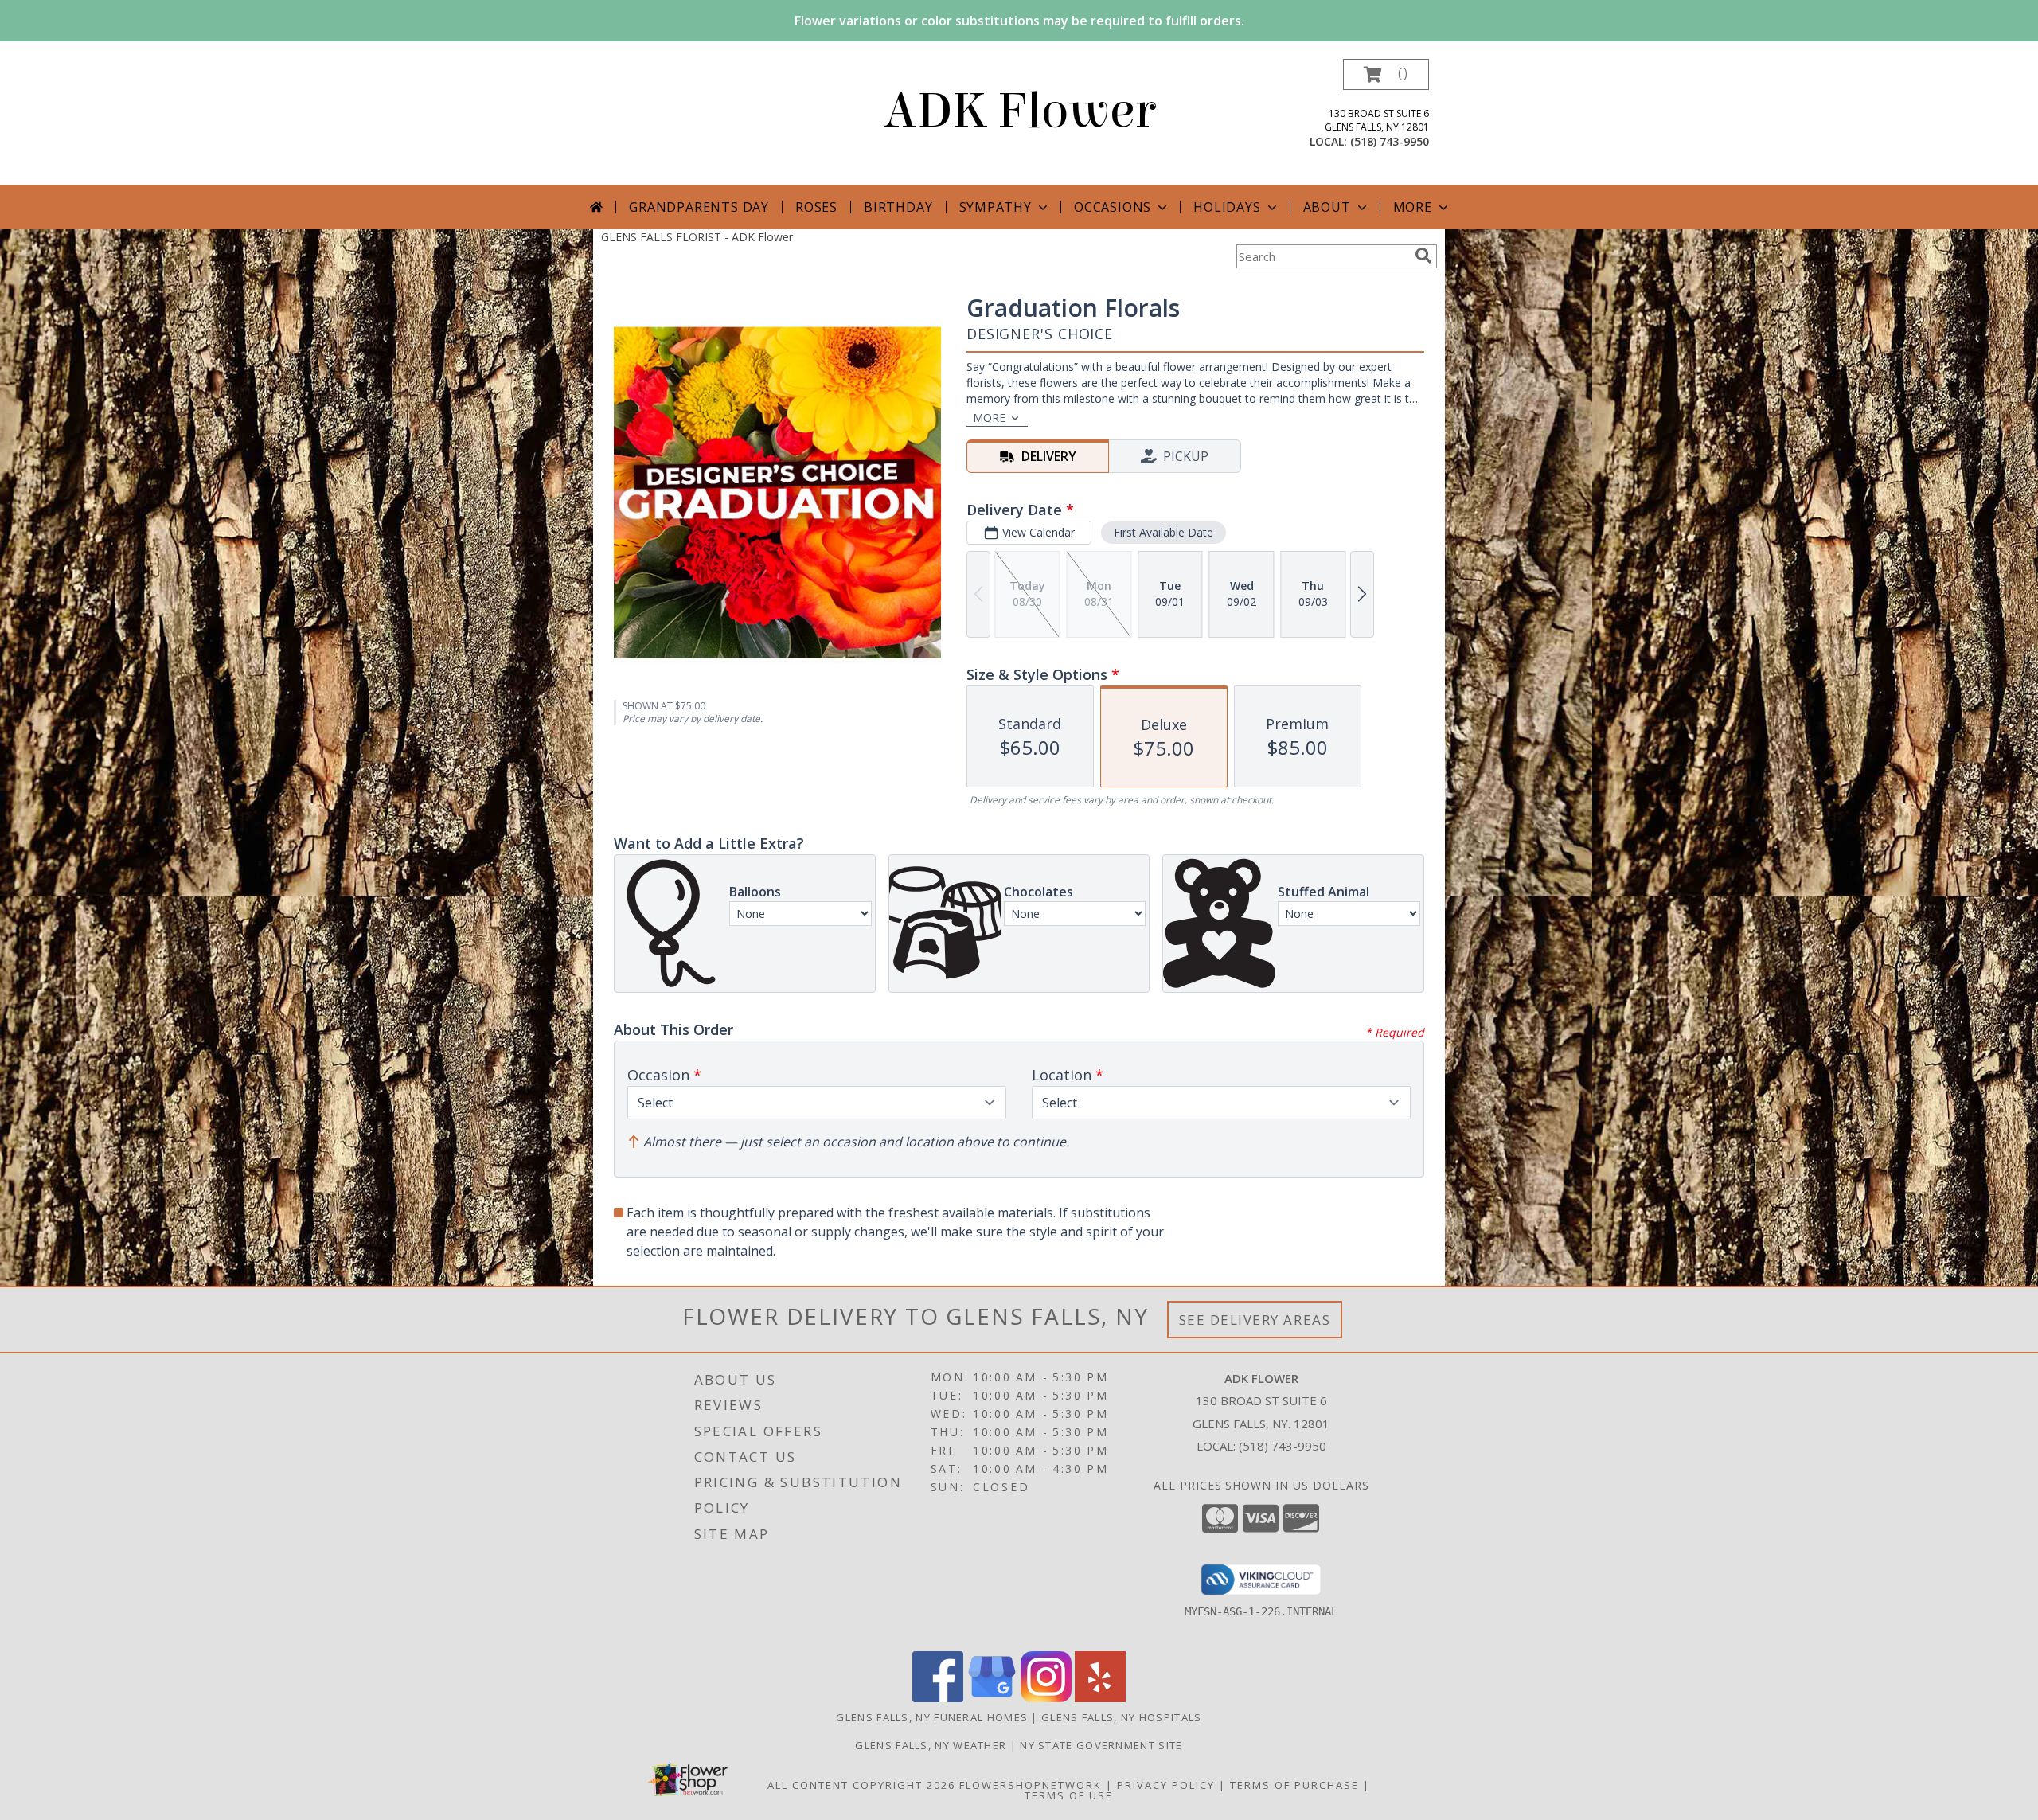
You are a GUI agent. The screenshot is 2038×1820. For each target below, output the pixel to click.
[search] (1423, 256)
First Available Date (1163, 532)
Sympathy (996, 207)
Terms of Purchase (1294, 1785)
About (1327, 207)
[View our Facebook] (938, 1698)
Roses (816, 207)
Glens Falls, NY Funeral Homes (932, 1717)
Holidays (1227, 207)
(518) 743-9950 (1390, 141)
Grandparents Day (699, 207)
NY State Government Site (1101, 1745)
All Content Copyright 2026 (861, 1785)
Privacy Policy (1166, 1785)
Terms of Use (1069, 1795)
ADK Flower (1019, 111)
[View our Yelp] (1100, 1698)
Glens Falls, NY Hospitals (1122, 1717)
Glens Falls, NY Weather (931, 1745)
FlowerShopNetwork (1031, 1785)
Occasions (1113, 207)
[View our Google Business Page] (992, 1698)
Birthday (898, 207)
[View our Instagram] (1046, 1698)
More (1413, 207)
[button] (1386, 74)
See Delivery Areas (1255, 1320)
